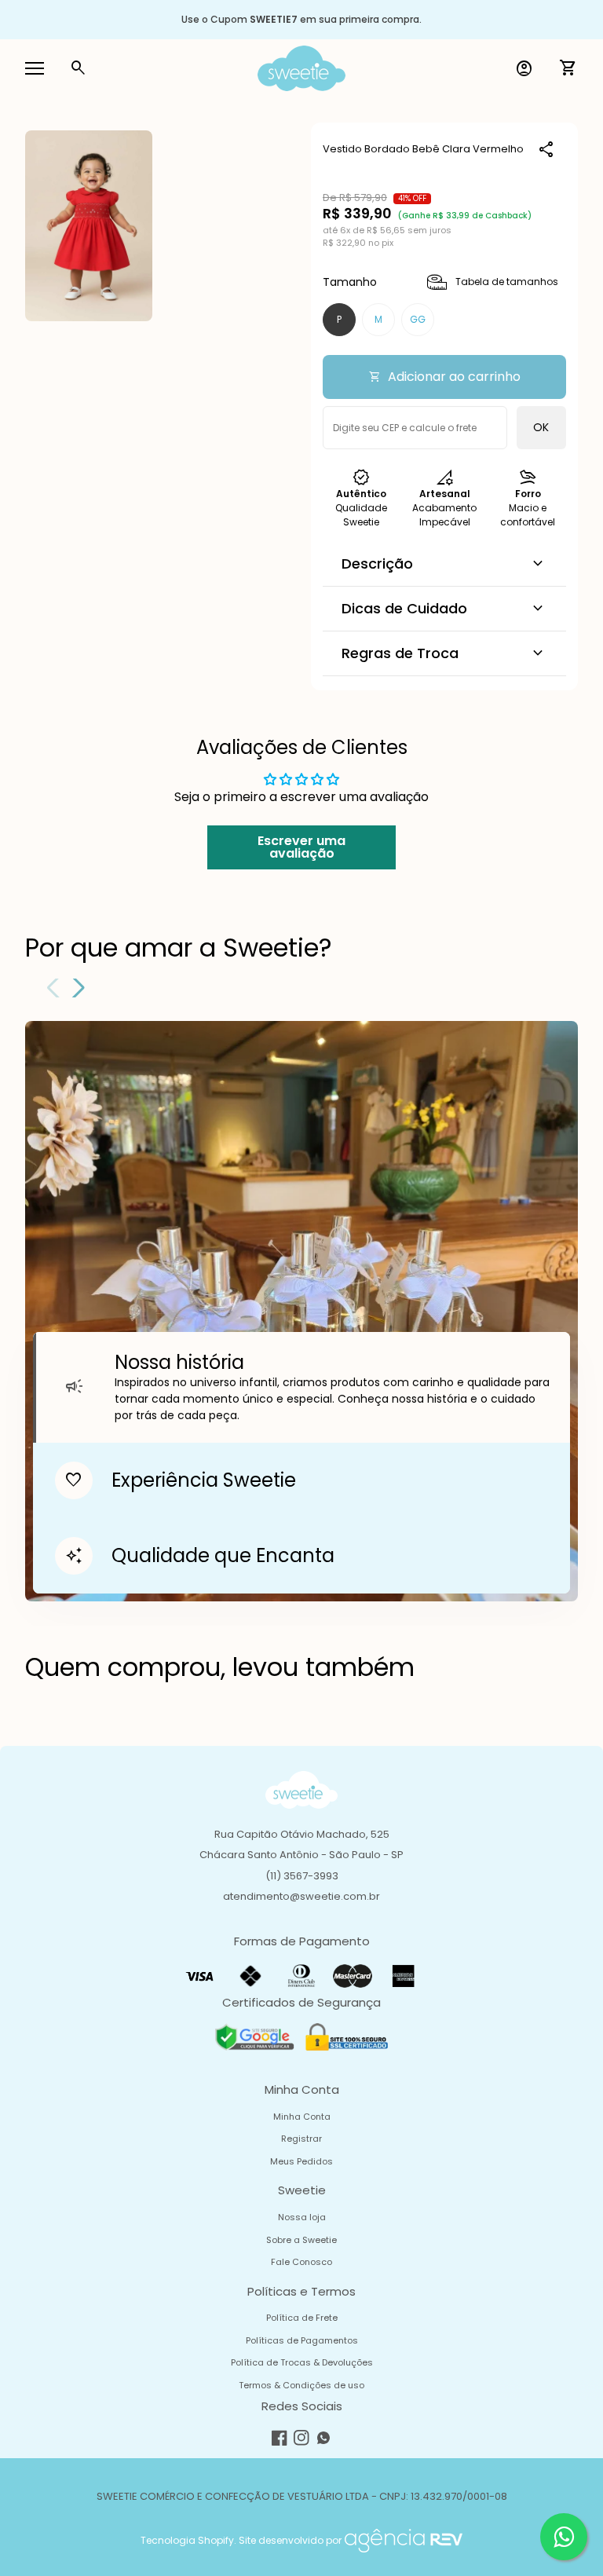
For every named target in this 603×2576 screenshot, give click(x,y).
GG (418, 319)
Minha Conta (302, 2117)
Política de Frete (302, 2318)
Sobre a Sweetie (301, 2240)
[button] (76, 988)
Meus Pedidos (301, 2161)
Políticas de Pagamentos (302, 2340)
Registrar (301, 2139)
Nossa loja (302, 2217)
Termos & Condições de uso (301, 2385)
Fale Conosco (301, 2262)
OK (541, 427)
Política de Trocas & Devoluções (302, 2362)
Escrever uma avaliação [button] (301, 847)
